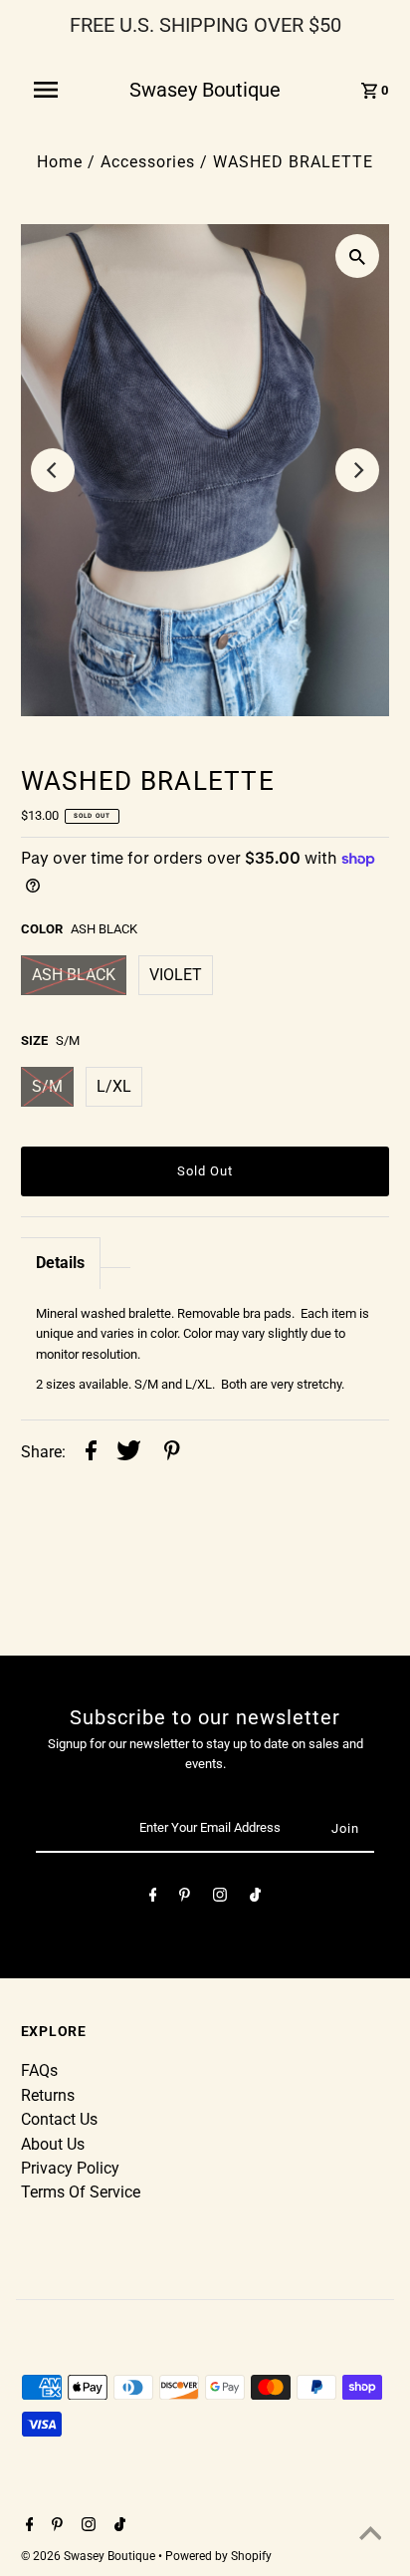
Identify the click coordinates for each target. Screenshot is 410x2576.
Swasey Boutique (205, 90)
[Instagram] (220, 1898)
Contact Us (59, 2119)
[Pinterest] (185, 1898)
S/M (47, 1086)
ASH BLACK (74, 975)
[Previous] (53, 470)
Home (60, 162)
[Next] (357, 470)
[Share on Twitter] (129, 1453)
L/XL (114, 1086)
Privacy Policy (70, 2168)
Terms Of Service (81, 2192)
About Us (53, 2144)
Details (60, 1263)
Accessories (148, 162)
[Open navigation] (56, 90)
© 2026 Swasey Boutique (90, 2556)
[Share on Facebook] (91, 1453)
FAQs (39, 2070)
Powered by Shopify (218, 2556)
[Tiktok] (255, 1898)
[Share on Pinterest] (172, 1453)
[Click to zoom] (357, 256)
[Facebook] (153, 1898)
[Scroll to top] (370, 2536)
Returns (48, 2095)
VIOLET (176, 975)
